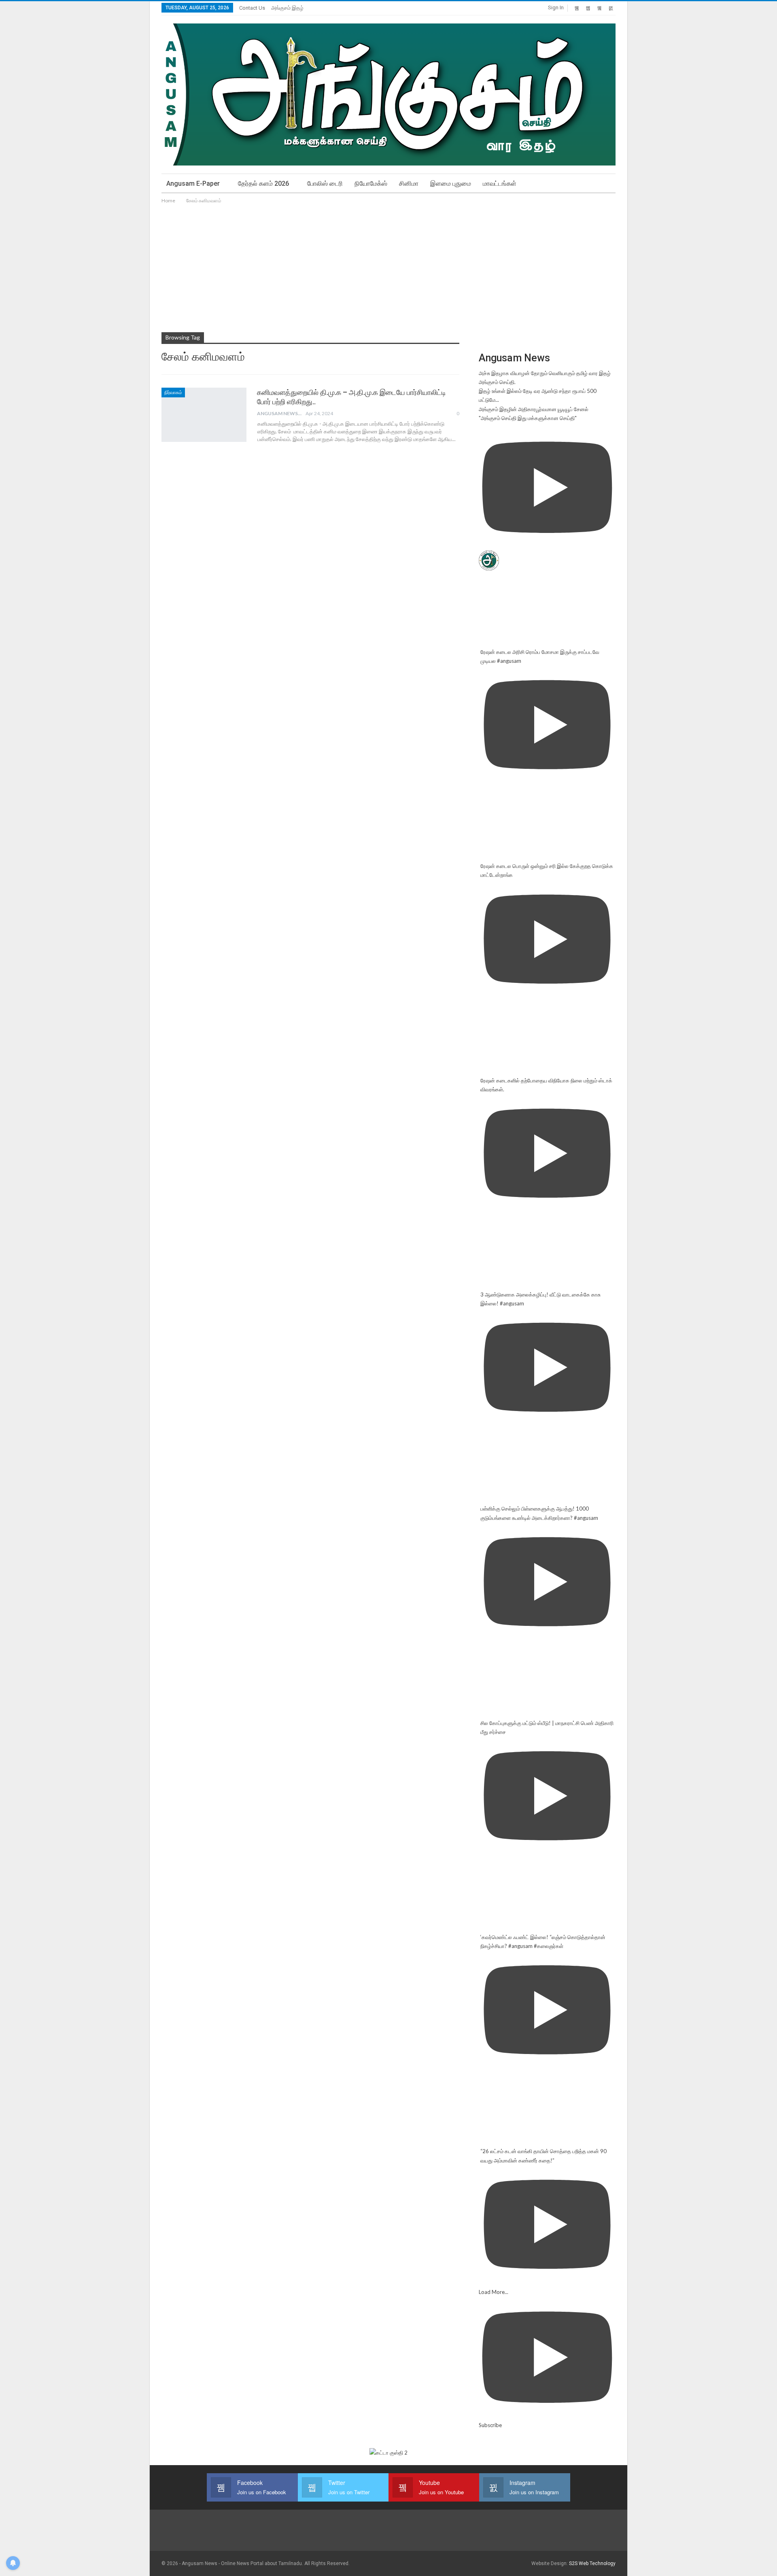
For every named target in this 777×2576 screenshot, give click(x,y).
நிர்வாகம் (173, 393)
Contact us (252, 8)
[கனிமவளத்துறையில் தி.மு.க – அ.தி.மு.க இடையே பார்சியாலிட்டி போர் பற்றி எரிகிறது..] (204, 415)
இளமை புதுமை (451, 184)
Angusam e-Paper (193, 184)
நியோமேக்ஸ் (371, 184)
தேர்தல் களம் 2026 (263, 184)
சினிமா (409, 184)
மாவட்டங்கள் (500, 184)
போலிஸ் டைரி (325, 184)
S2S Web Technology (592, 2563)
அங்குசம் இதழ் (287, 8)
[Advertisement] (388, 266)
